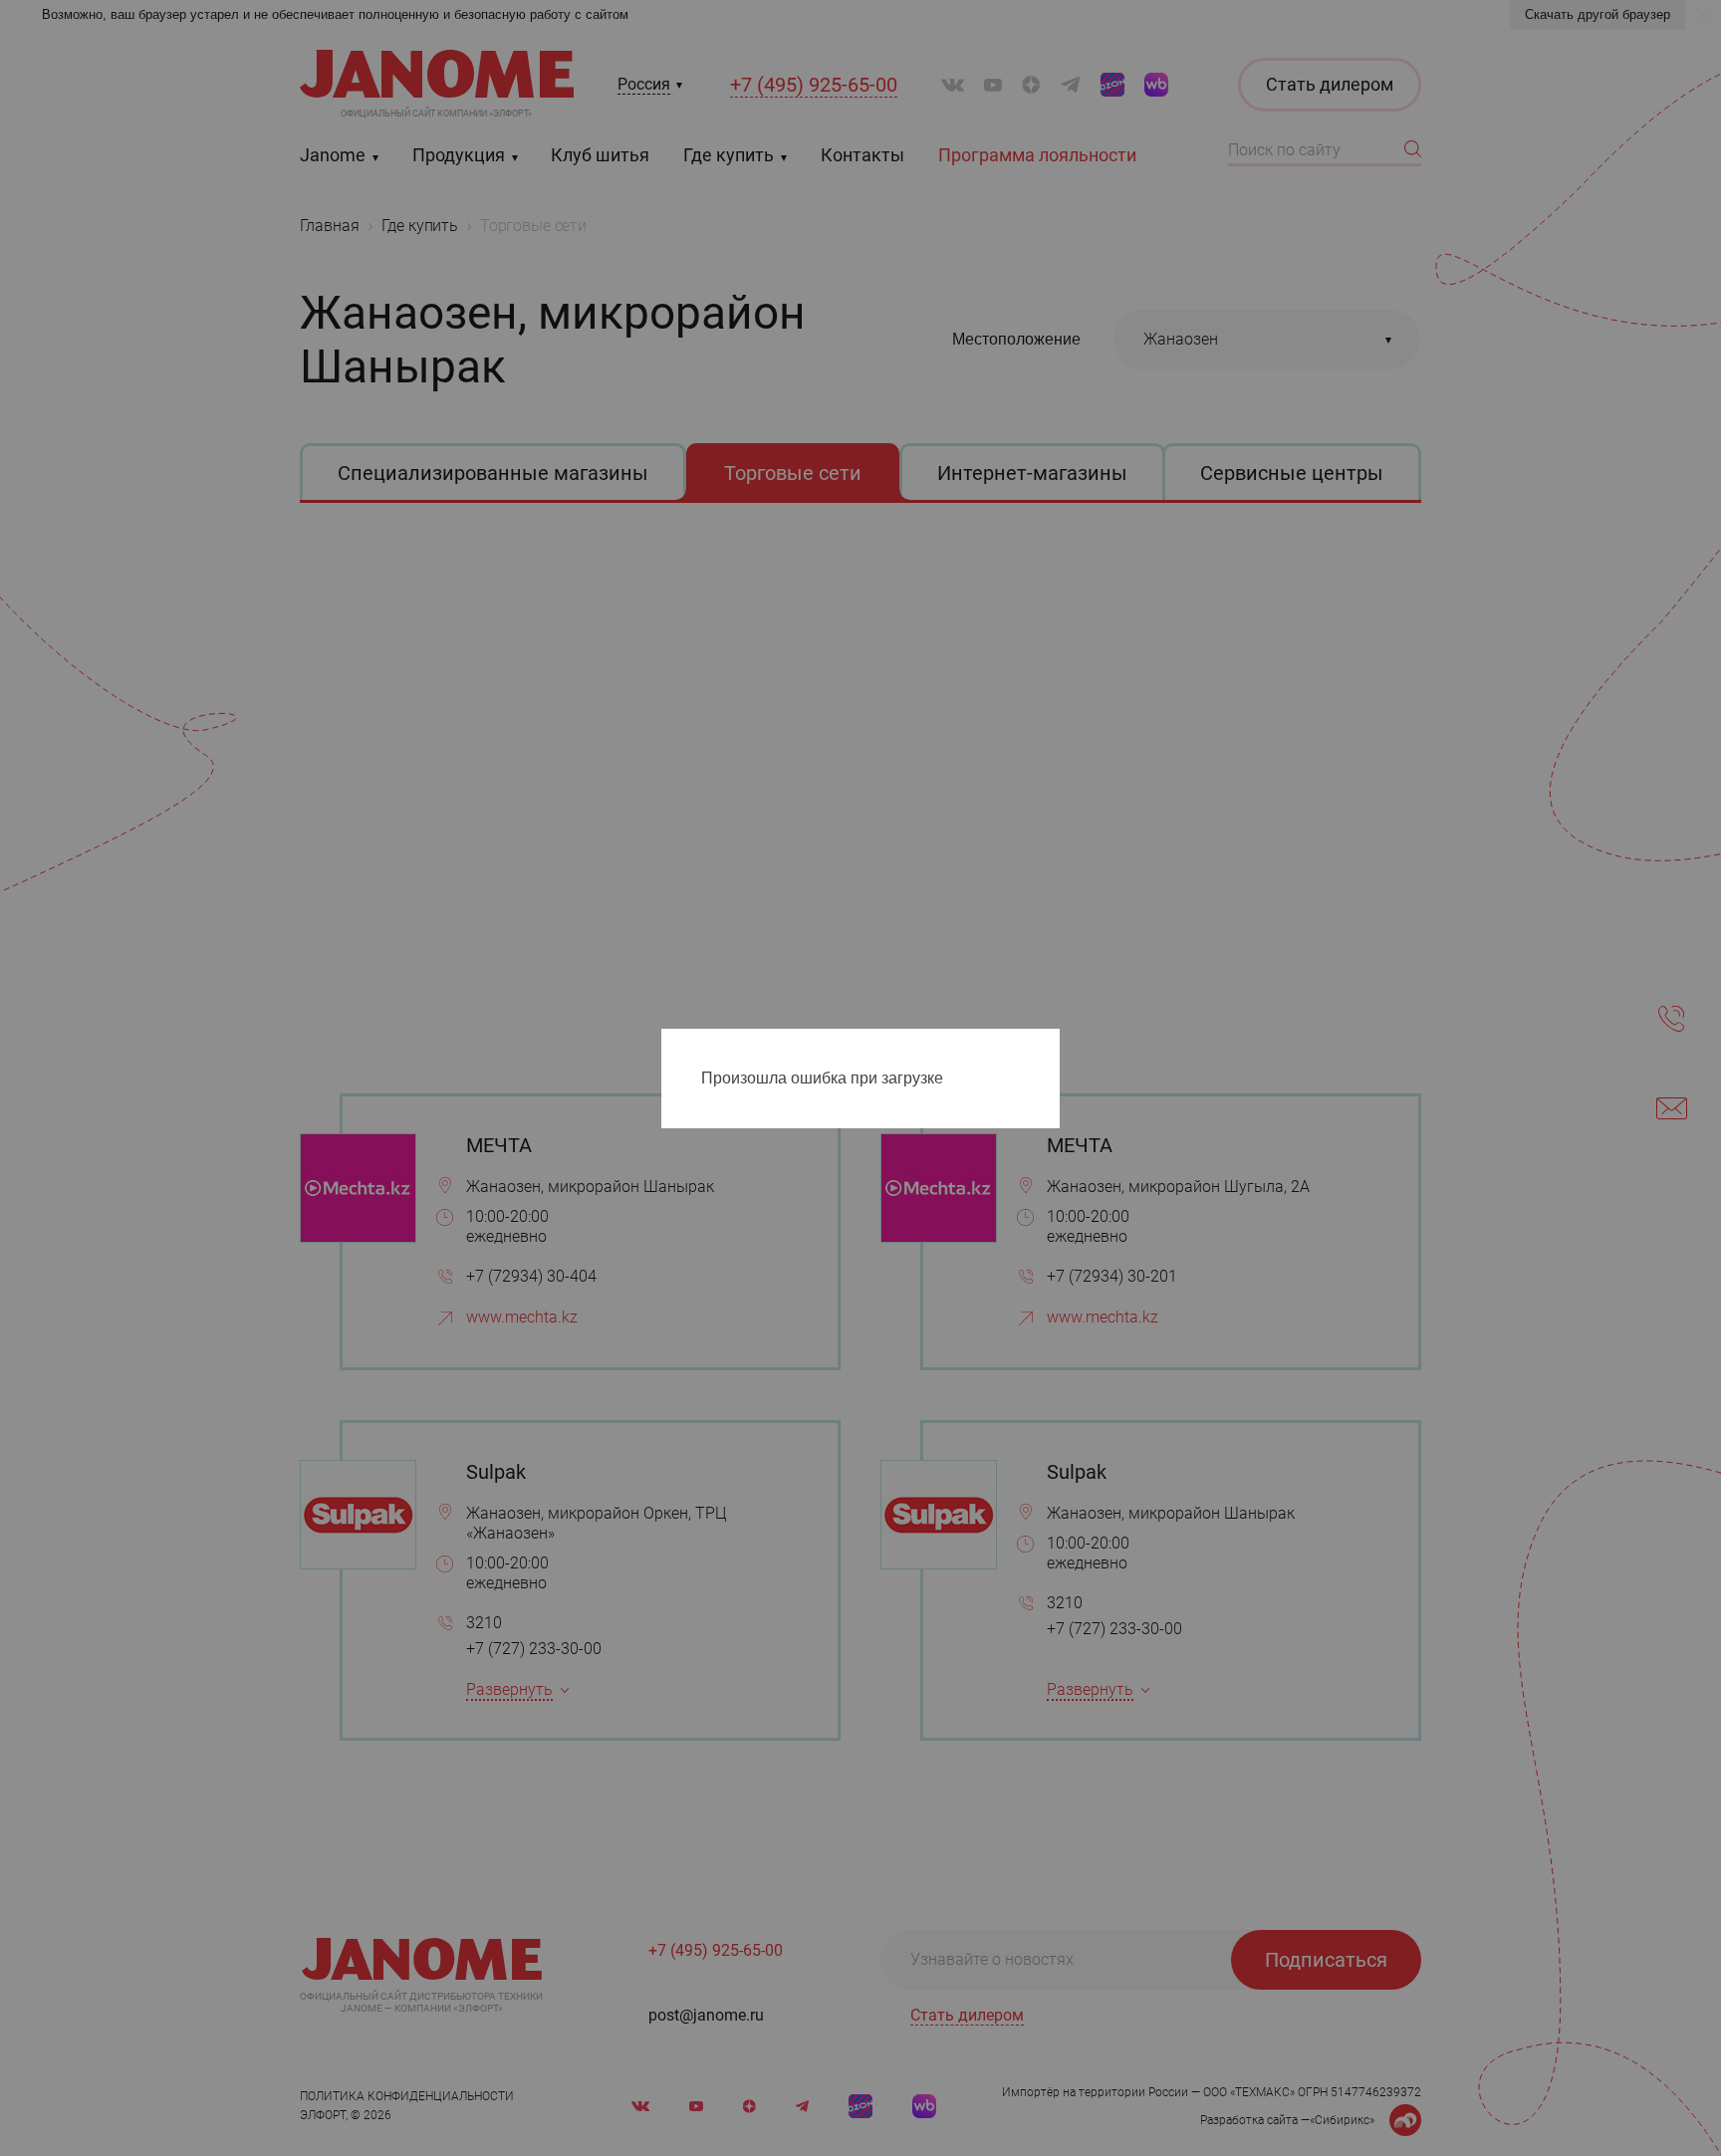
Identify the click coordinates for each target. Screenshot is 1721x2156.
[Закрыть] (1050, 1048)
